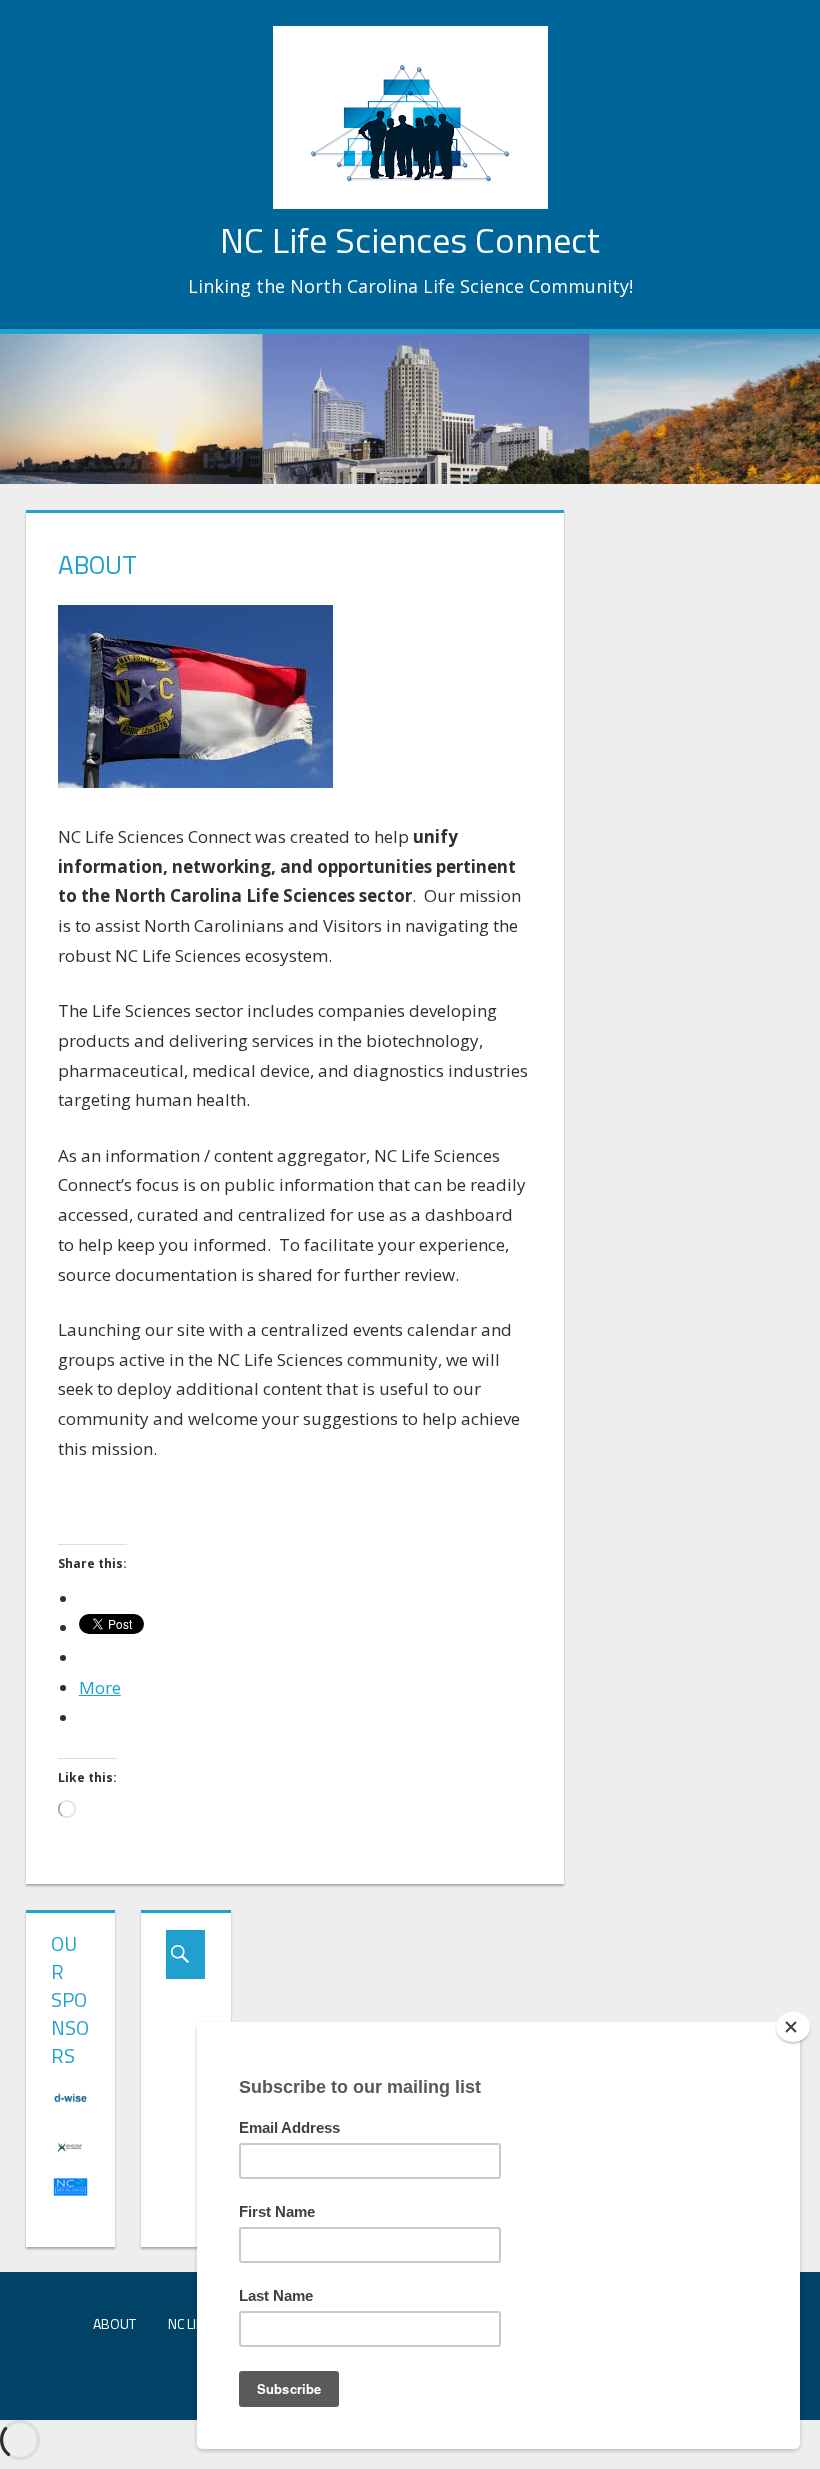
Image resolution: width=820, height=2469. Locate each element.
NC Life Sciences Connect (410, 239)
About (114, 2323)
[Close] (793, 2027)
